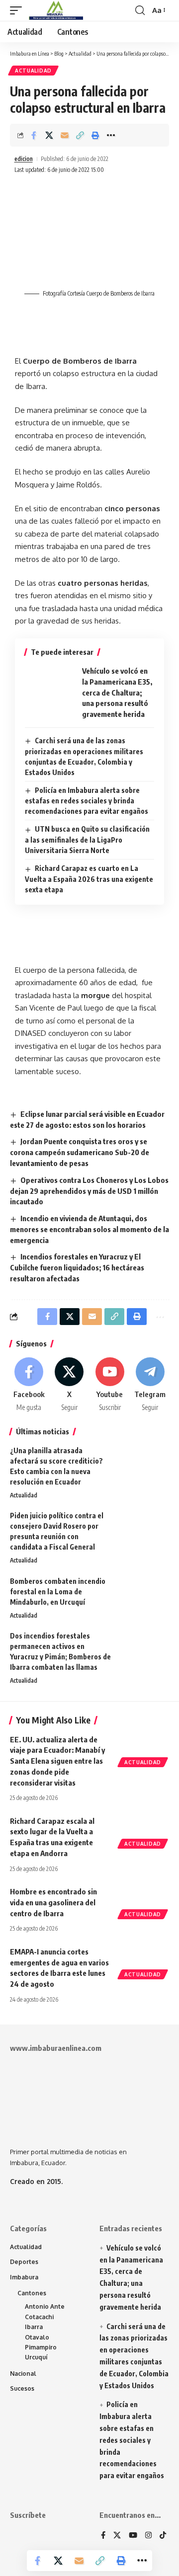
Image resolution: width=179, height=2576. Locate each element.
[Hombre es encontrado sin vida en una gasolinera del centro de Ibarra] (144, 1901)
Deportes (24, 2262)
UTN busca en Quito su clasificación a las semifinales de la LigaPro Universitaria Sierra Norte (87, 840)
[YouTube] (133, 2536)
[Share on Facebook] (34, 135)
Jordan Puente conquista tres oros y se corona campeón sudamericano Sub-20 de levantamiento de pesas (80, 1152)
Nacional (23, 2374)
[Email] (65, 135)
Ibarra (34, 2327)
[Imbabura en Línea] (55, 10)
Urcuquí (36, 2357)
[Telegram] (150, 1385)
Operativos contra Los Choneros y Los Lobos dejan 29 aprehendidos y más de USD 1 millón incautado (89, 1191)
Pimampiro (41, 2347)
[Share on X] (49, 135)
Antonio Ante (45, 2306)
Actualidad (33, 71)
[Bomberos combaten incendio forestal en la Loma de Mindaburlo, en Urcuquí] (144, 1595)
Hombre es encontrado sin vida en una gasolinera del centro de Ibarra (53, 1902)
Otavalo (37, 2337)
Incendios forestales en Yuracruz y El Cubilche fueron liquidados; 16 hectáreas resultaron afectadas (77, 1267)
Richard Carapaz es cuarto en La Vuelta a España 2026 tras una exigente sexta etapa (89, 879)
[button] (18, 10)
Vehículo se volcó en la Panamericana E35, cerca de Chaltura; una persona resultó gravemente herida (117, 692)
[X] (69, 1385)
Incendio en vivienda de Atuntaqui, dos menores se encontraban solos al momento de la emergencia (89, 1229)
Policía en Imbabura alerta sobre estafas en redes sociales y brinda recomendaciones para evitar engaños (87, 801)
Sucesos (22, 2388)
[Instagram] (148, 2536)
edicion (24, 159)
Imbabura (24, 2277)
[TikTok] (163, 2536)
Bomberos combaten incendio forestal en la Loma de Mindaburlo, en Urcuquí (58, 1592)
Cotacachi (39, 2317)
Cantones (32, 2293)
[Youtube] (110, 1385)
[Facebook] (29, 1385)
